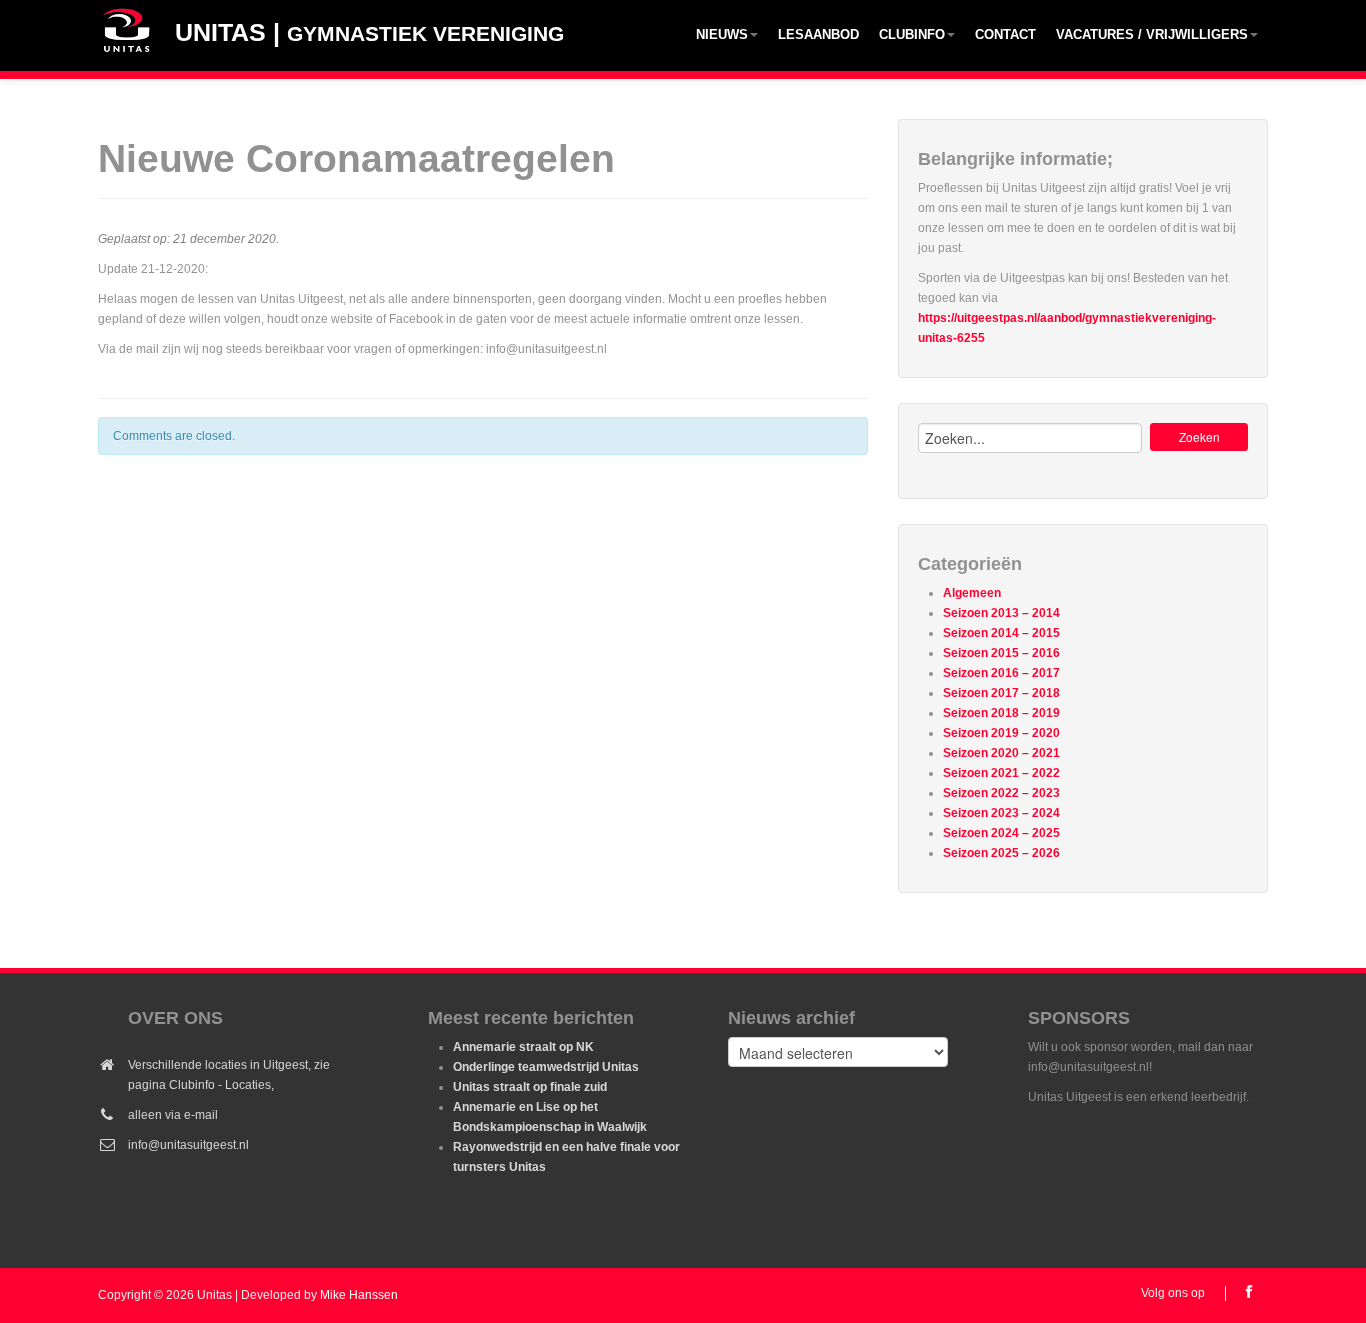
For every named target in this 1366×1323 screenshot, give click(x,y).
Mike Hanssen (359, 1295)
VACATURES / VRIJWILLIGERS (1152, 34)
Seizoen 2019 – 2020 (1001, 733)
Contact (1005, 34)
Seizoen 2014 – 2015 (1001, 633)
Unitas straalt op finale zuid (530, 1087)
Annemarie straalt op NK (523, 1047)
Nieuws (722, 34)
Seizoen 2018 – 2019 (1001, 713)
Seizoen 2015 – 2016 (1001, 653)
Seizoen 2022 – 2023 (1001, 793)
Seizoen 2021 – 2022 (1001, 773)
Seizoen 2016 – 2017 (1001, 673)
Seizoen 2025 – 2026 (1001, 853)
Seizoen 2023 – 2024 (1001, 813)
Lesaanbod (818, 34)
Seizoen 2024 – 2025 (1001, 833)
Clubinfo (912, 34)
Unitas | (369, 32)
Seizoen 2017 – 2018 (1001, 693)
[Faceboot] (1248, 1291)
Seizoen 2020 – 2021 (1001, 753)
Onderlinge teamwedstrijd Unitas (546, 1067)
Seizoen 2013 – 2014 (1001, 613)
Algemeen (972, 593)
